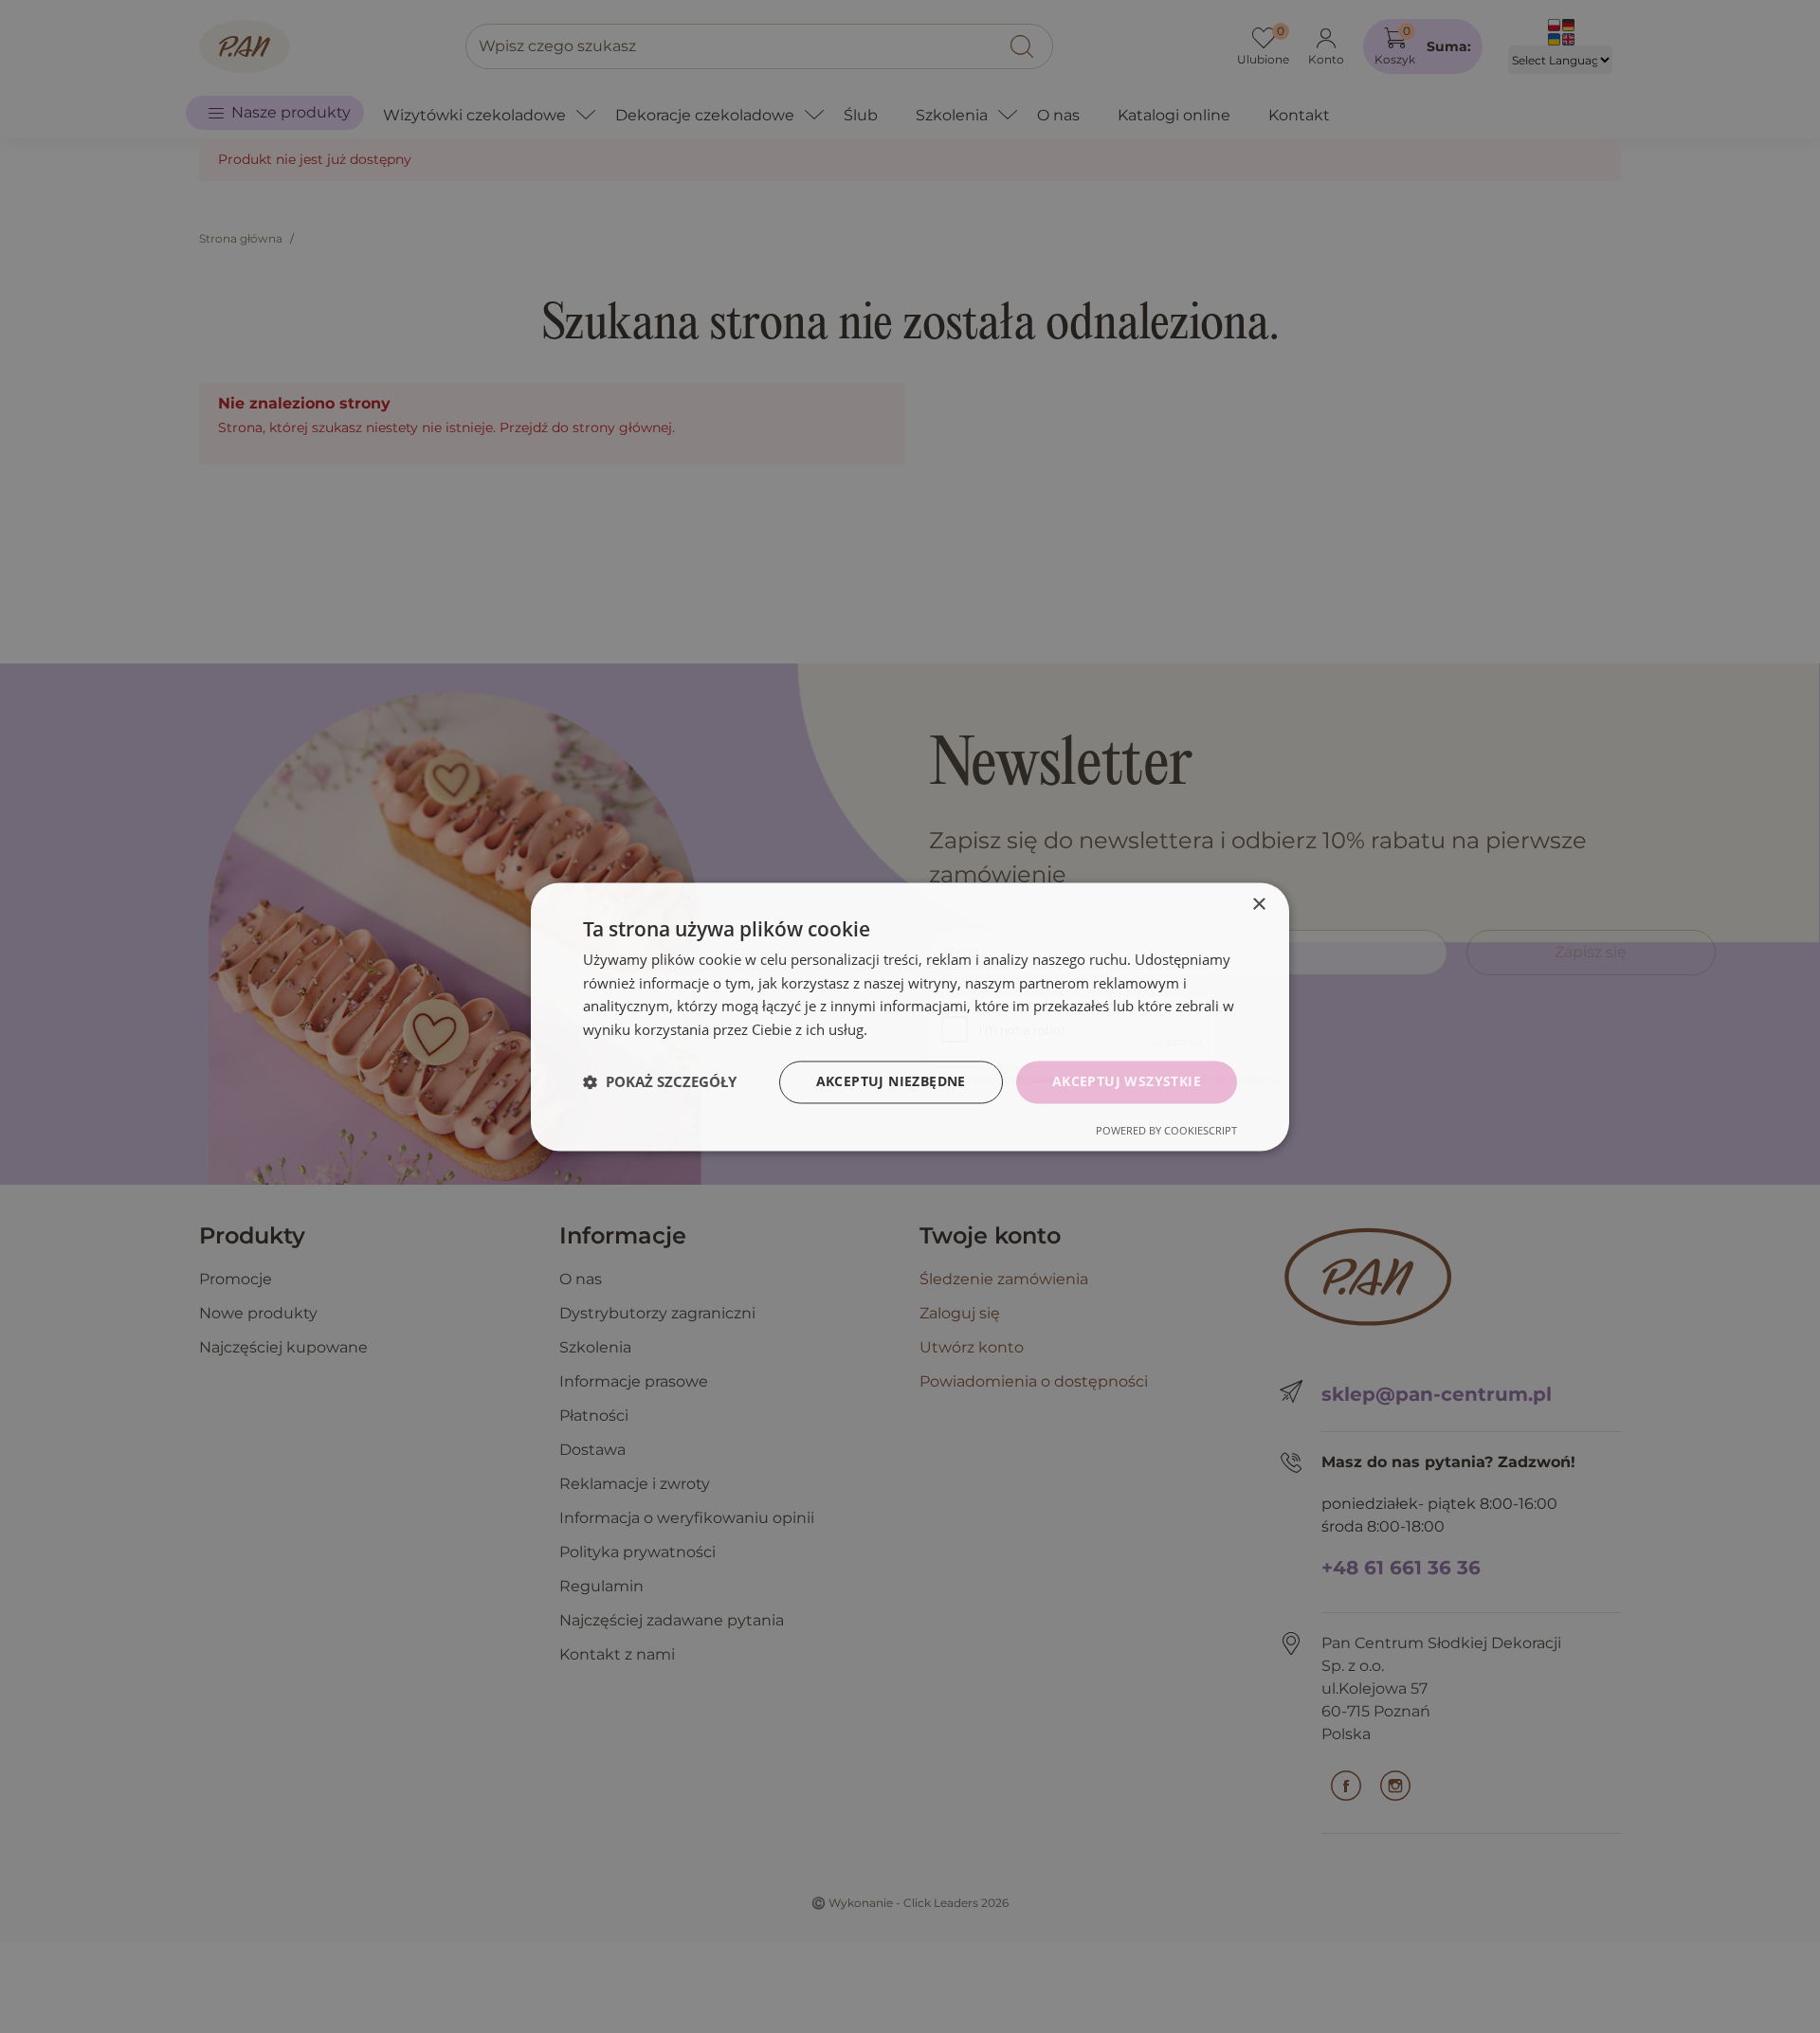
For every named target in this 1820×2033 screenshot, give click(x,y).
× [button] (1258, 905)
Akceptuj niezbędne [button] (891, 1081)
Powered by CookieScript (1166, 1130)
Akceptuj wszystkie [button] (1127, 1081)
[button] (660, 1082)
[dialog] (910, 1016)
